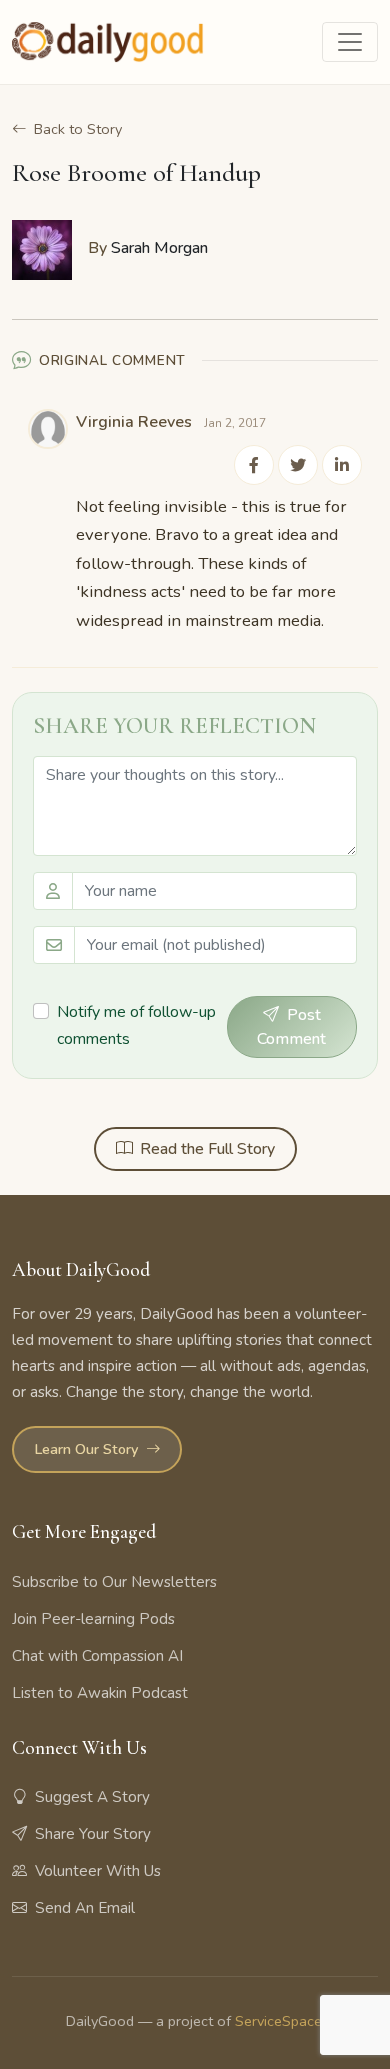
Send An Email (85, 1908)
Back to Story (78, 129)
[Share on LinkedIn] (342, 465)
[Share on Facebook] (254, 465)
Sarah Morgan (159, 248)
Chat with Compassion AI (97, 1656)
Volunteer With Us (98, 1871)
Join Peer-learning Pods (93, 1619)
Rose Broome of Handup (136, 172)
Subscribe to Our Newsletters (114, 1582)
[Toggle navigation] (350, 42)
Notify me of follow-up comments (136, 1025)
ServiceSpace (278, 2021)
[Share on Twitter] (298, 465)
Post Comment (291, 1027)
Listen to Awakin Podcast (100, 1693)
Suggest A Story (92, 1797)
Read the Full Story (207, 1149)
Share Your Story (93, 1834)
